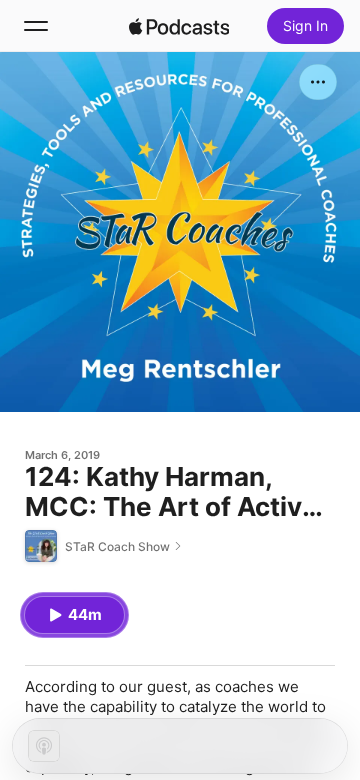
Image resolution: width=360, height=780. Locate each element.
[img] (179, 26)
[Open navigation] (36, 26)
